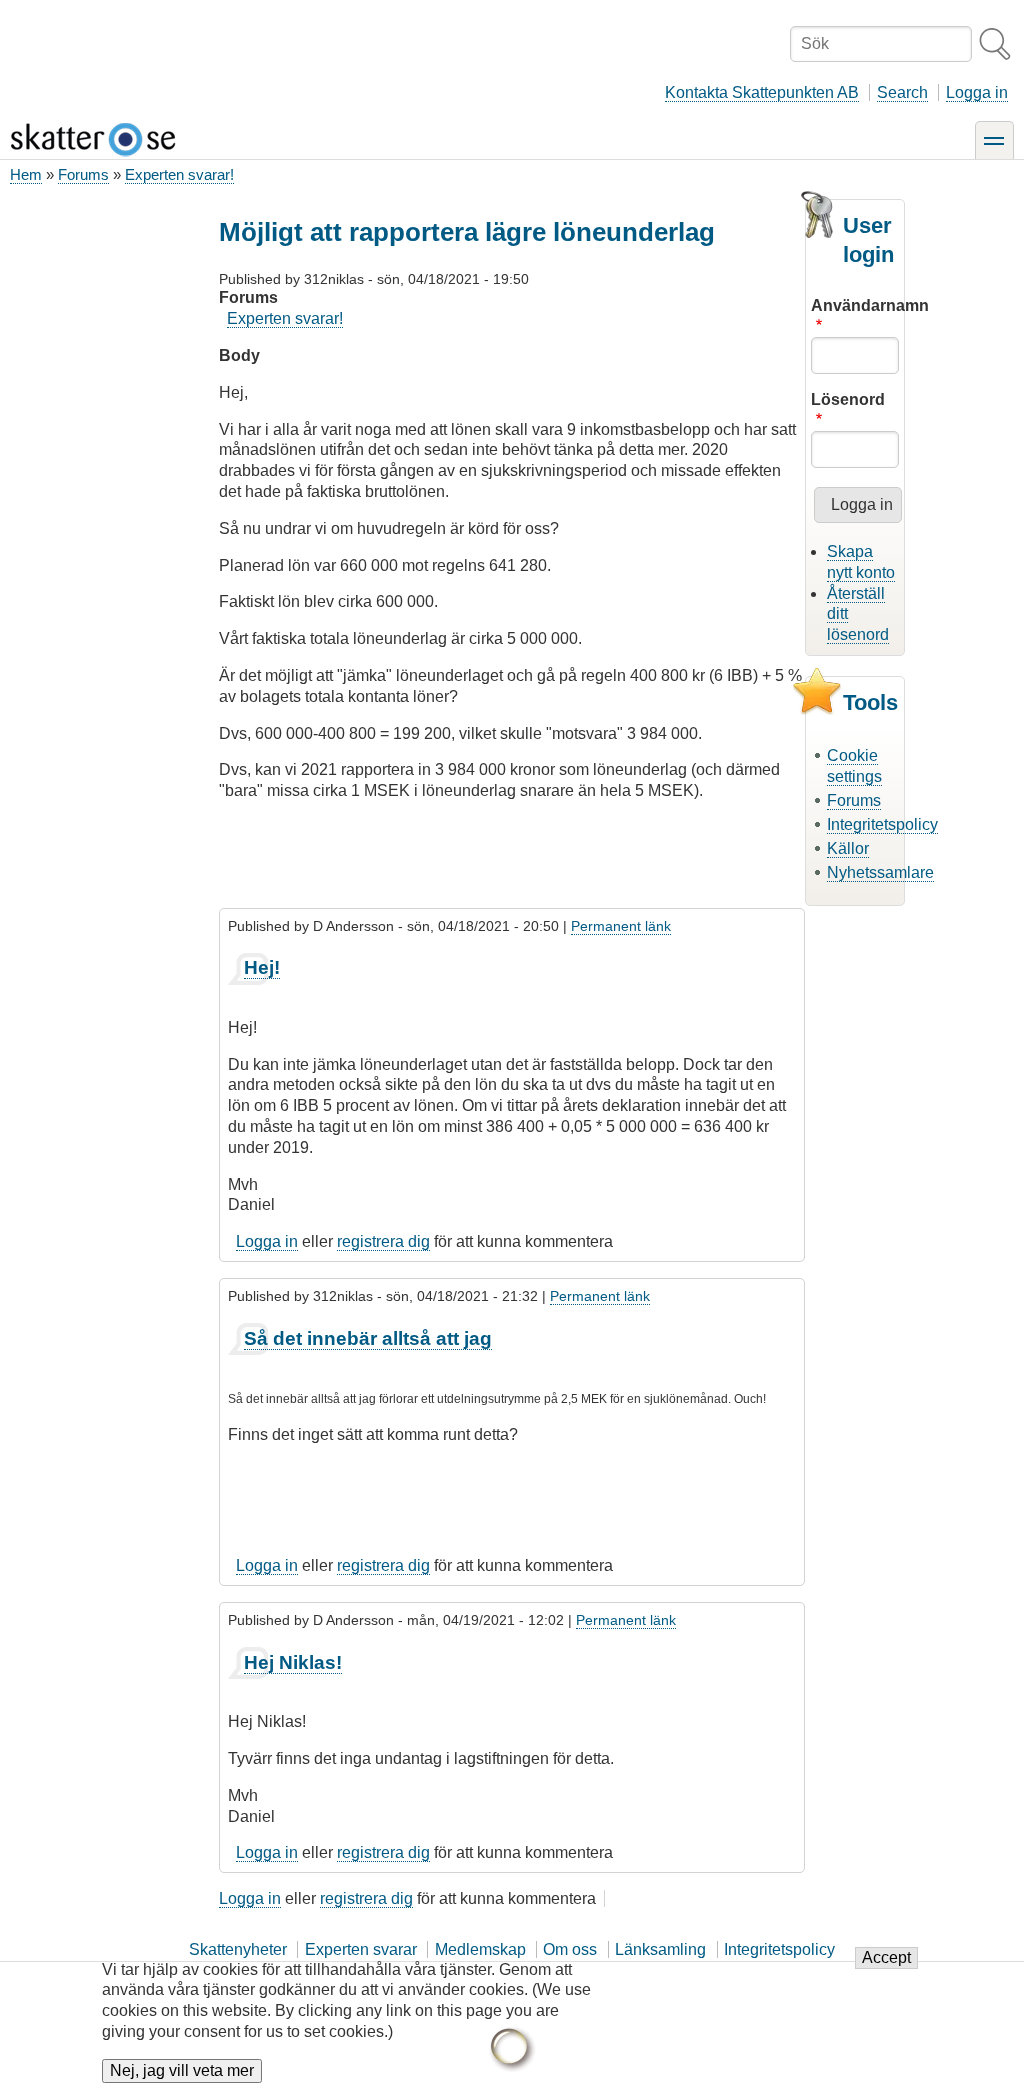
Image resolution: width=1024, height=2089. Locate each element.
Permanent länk (621, 926)
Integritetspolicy (882, 824)
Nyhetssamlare (880, 872)
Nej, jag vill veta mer (182, 2070)
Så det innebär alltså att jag (368, 1338)
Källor (848, 848)
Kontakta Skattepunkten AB (762, 92)
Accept (886, 1957)
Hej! (262, 967)
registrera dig (383, 1241)
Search (902, 92)
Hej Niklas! (293, 1662)
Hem (26, 174)
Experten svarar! (179, 174)
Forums (83, 174)
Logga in (977, 92)
